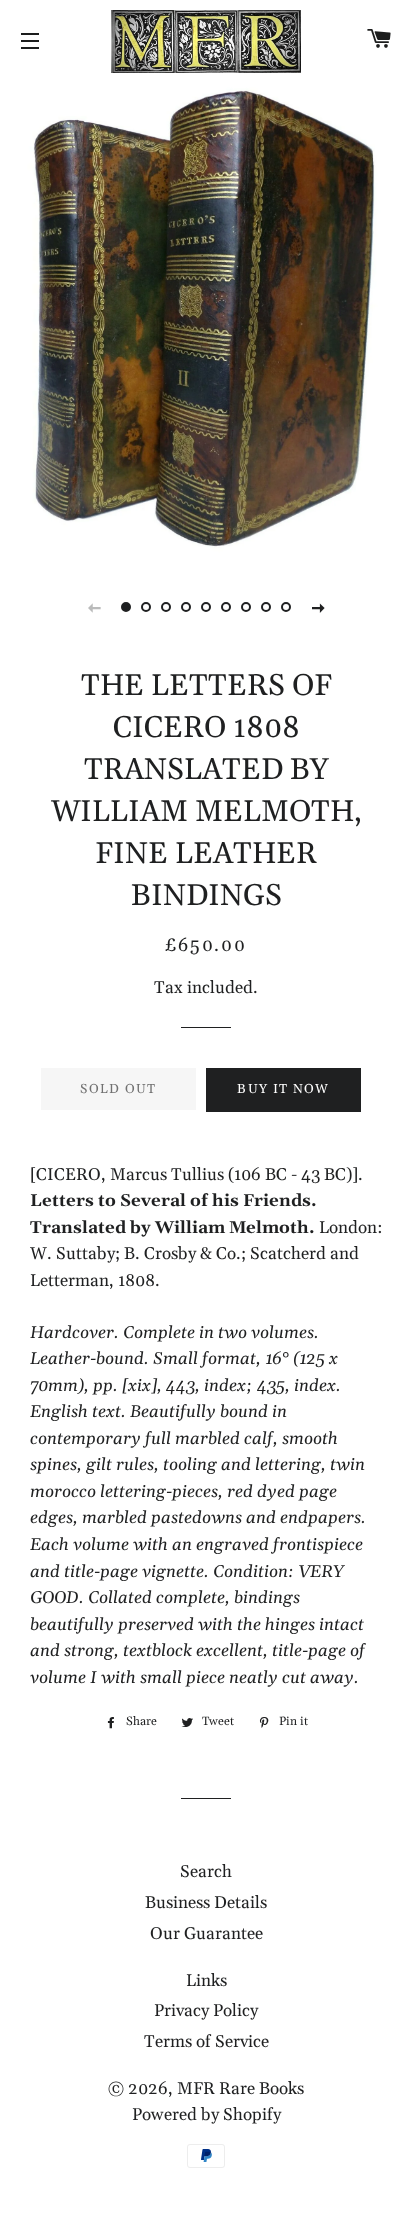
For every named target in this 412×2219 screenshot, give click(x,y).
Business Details (206, 1903)
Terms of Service (206, 2042)
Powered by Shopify (206, 2115)
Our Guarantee (206, 1934)
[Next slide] (318, 607)
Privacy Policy (206, 2011)
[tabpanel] (206, 319)
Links (206, 1981)
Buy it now (283, 1089)
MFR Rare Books (240, 2089)
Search (206, 1872)
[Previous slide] (94, 607)
